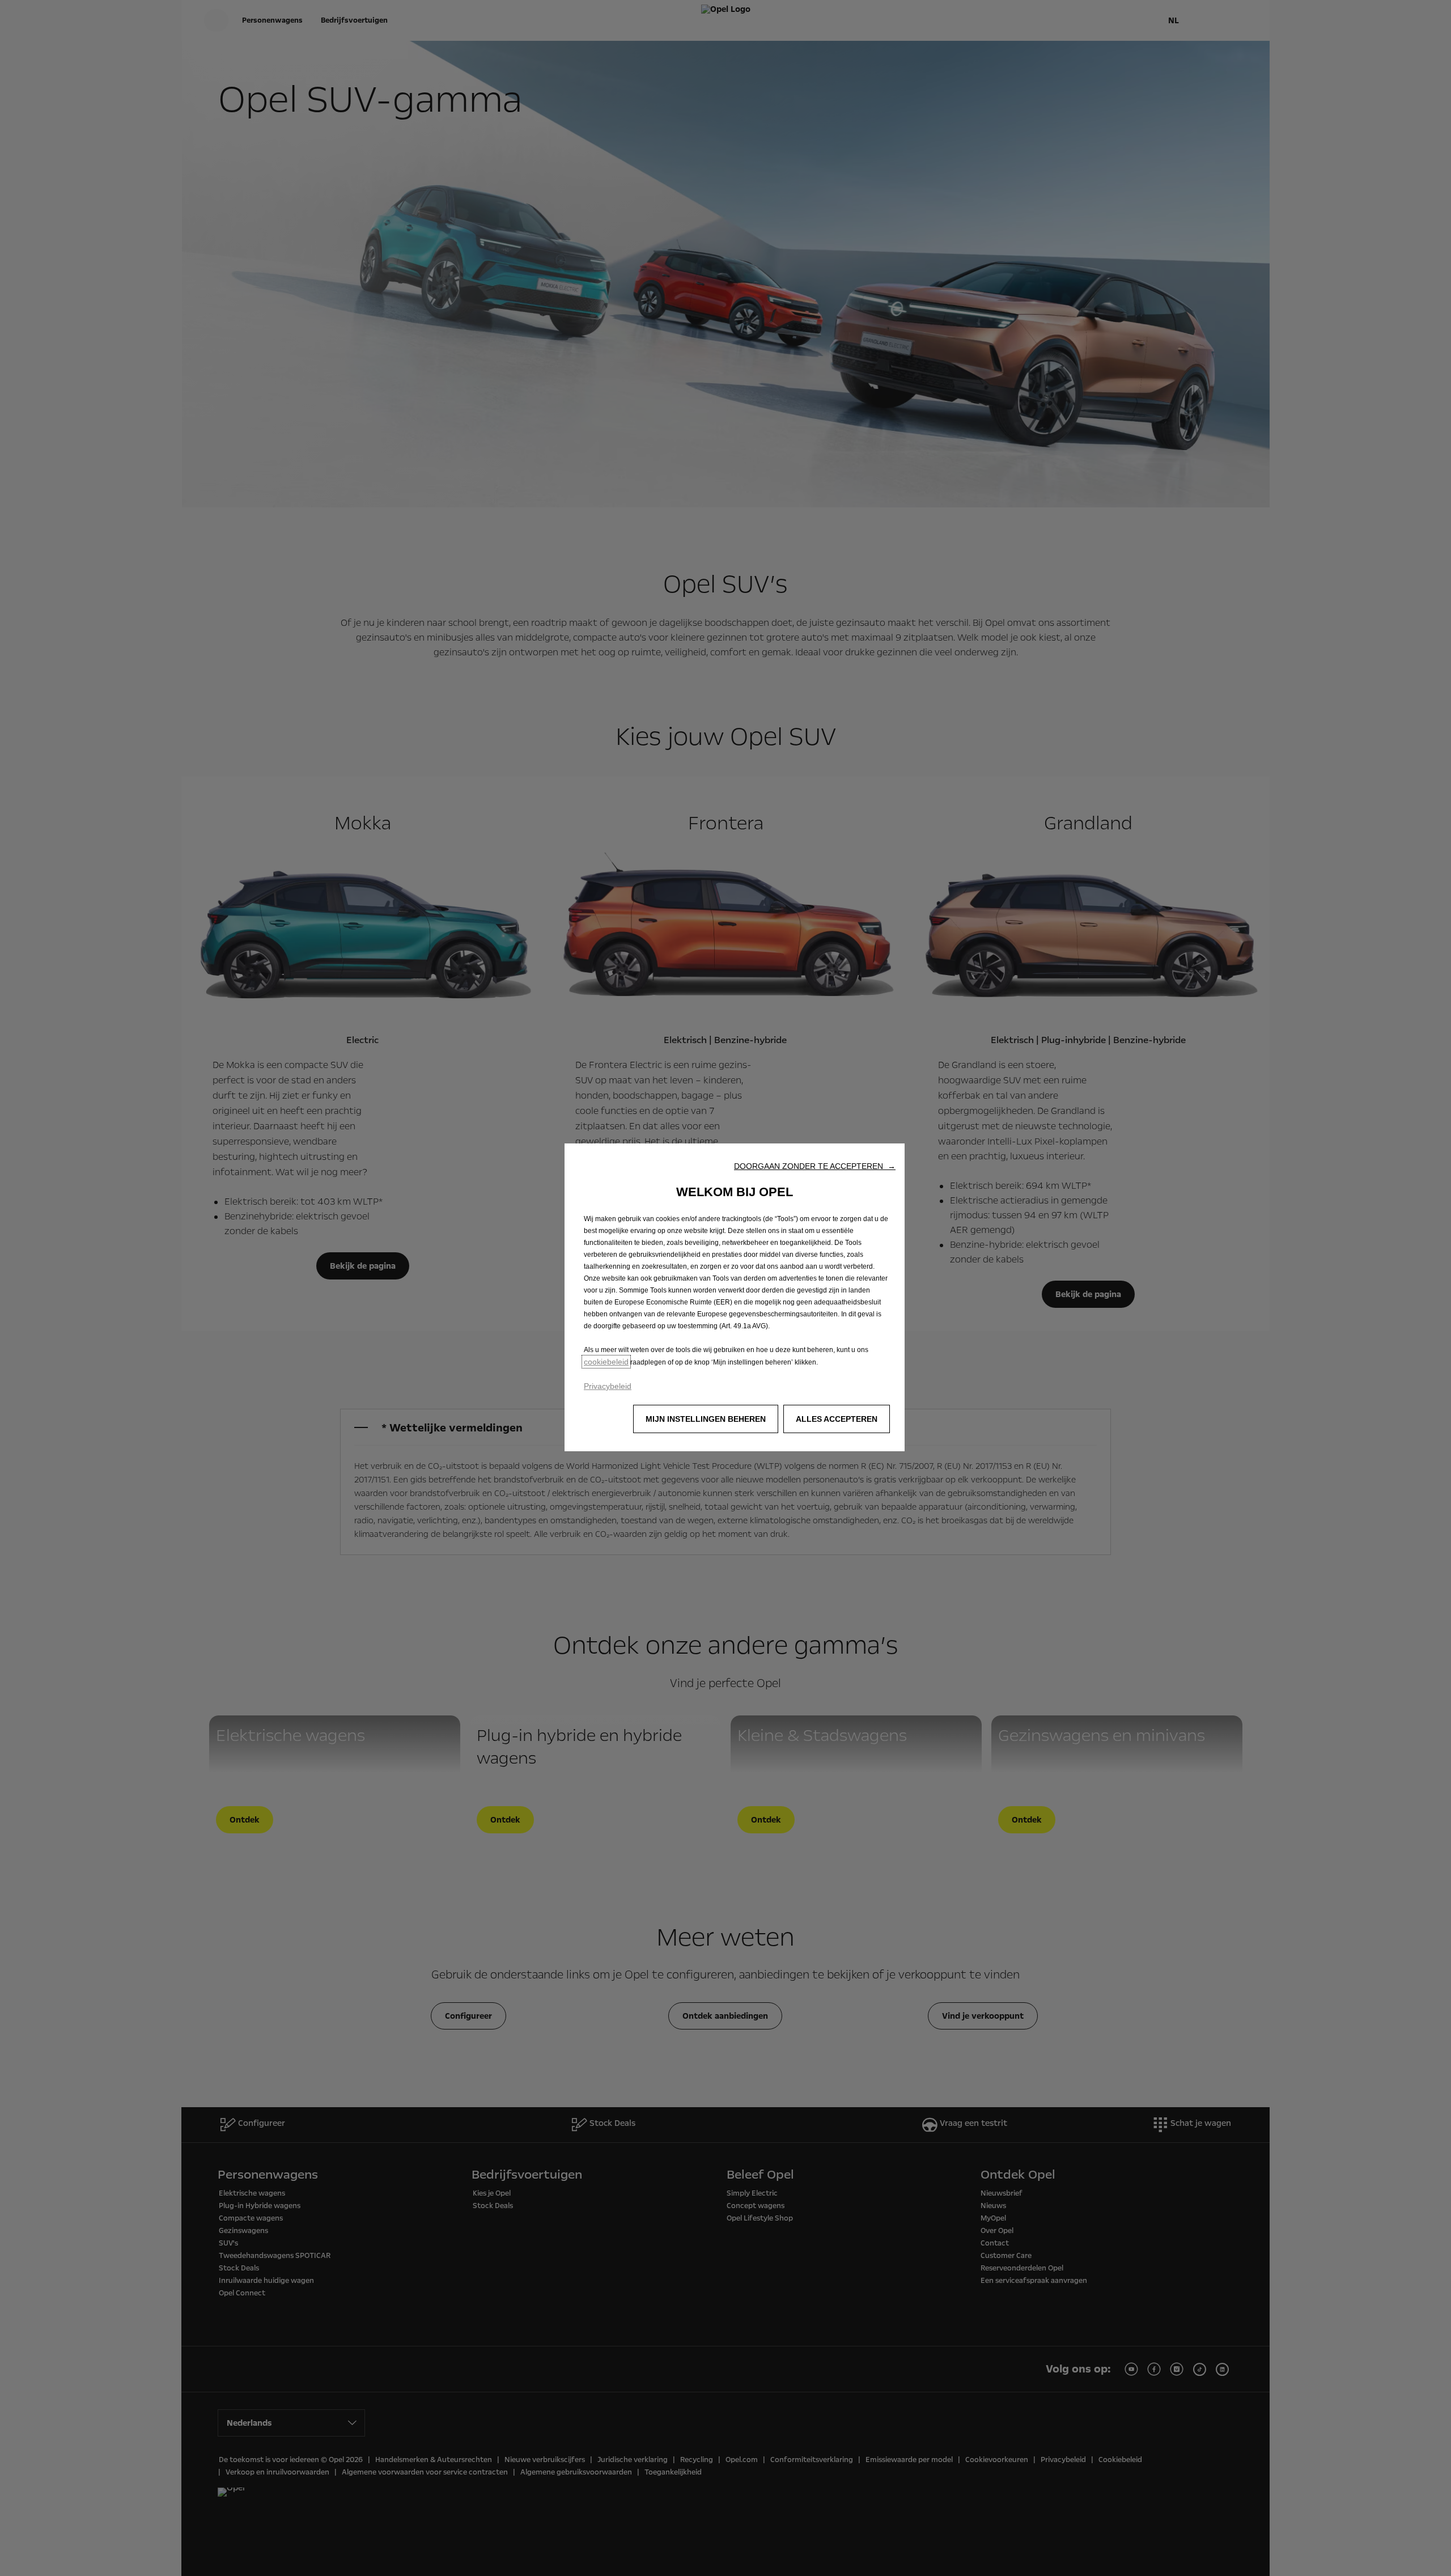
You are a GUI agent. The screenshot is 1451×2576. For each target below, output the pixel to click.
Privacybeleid (608, 1386)
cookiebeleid (606, 1362)
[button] (815, 1166)
